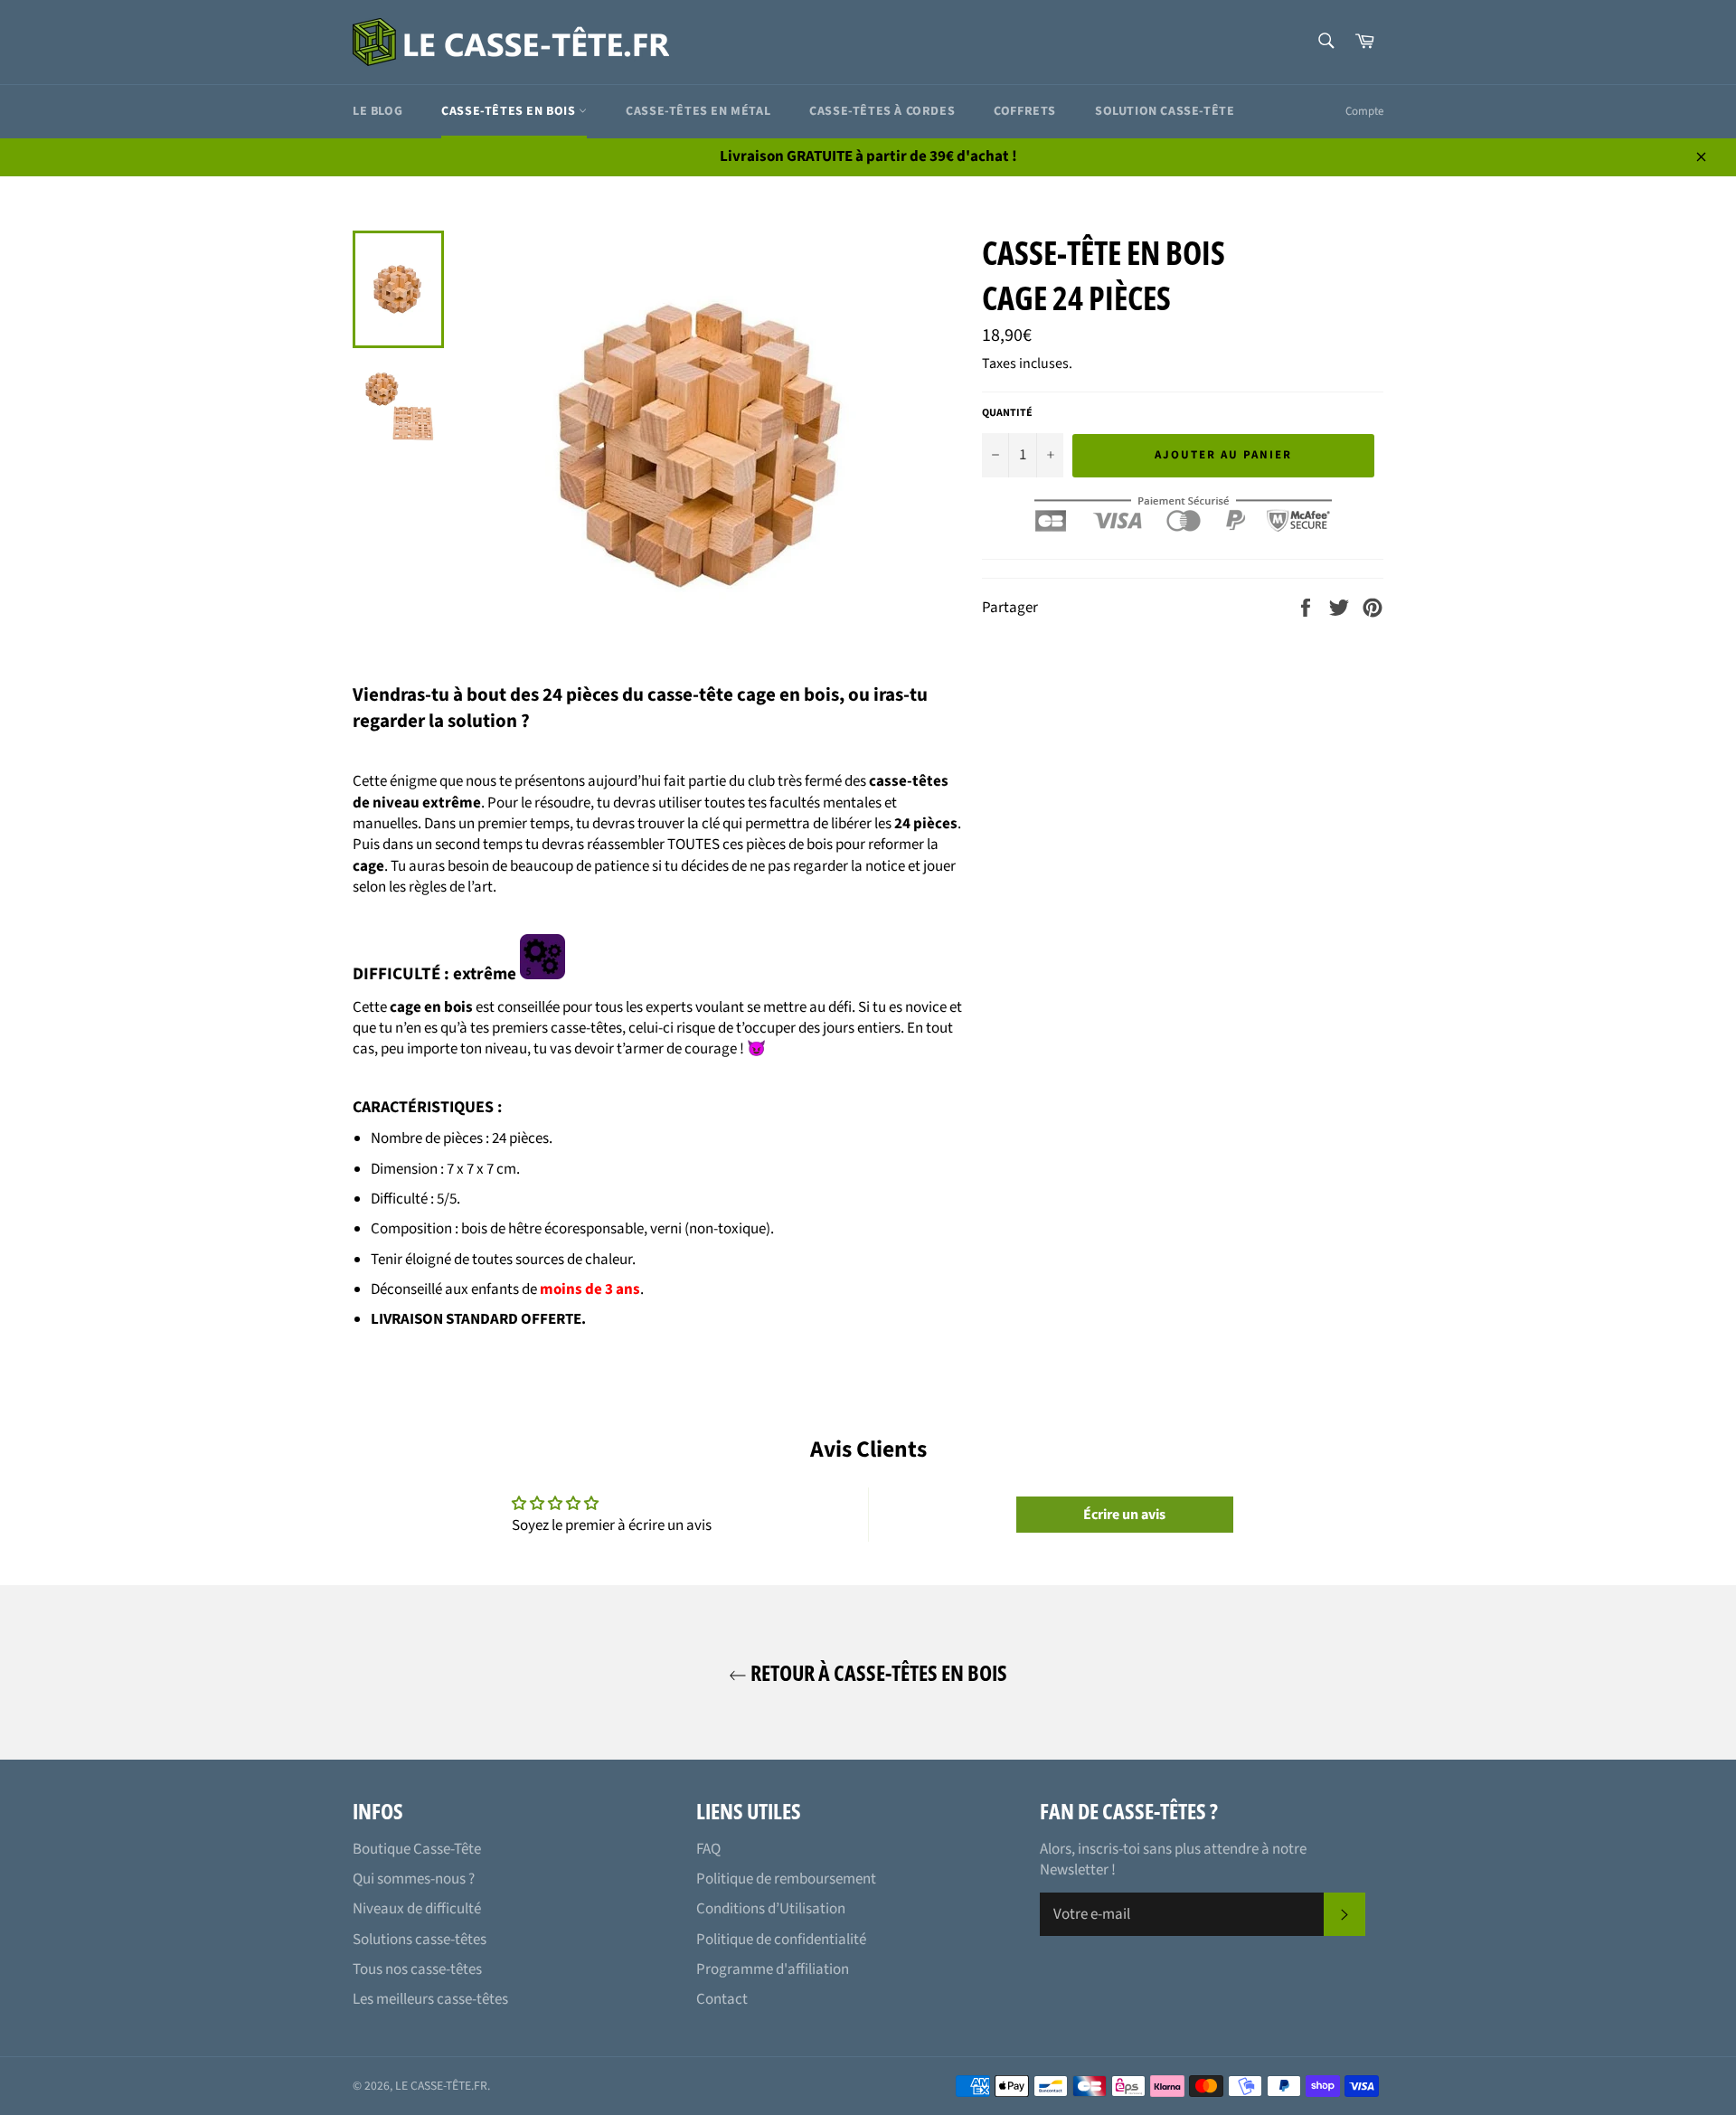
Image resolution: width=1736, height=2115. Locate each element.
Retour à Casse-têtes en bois (877, 1672)
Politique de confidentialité (781, 1940)
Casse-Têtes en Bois (510, 111)
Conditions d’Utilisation (771, 1909)
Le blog (377, 111)
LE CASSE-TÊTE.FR (441, 2086)
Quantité (1007, 413)
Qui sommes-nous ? (414, 1879)
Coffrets (1025, 111)
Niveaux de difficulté (417, 1909)
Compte (1364, 111)
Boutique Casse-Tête (417, 1849)
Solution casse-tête (1165, 111)
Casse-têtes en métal (698, 111)
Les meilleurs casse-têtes (430, 1999)
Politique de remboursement (786, 1879)
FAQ (708, 1849)
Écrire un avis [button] (1124, 1515)
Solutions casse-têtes (420, 1940)
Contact (722, 1999)
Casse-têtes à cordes (882, 111)
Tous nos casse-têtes (417, 1969)
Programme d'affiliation (773, 1969)
